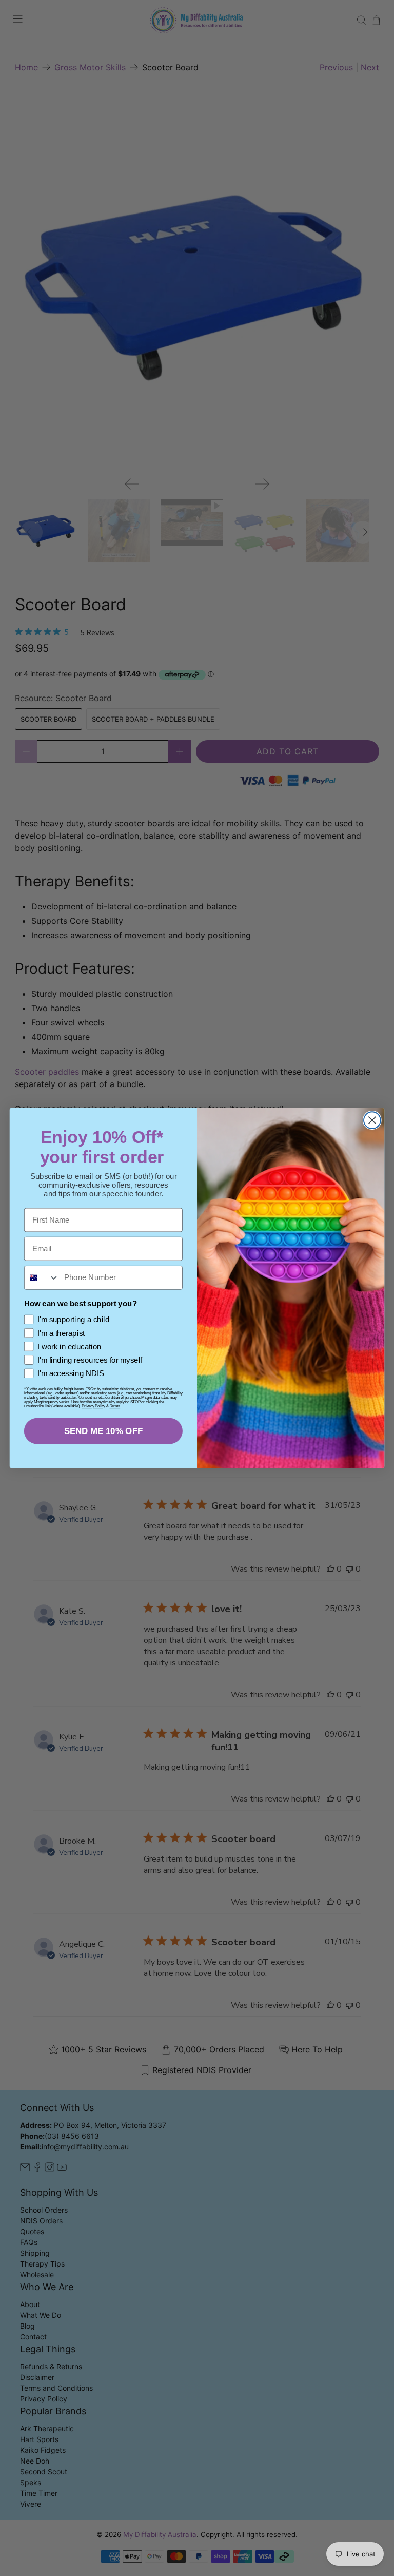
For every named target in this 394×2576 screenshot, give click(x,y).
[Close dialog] (372, 1120)
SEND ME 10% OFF (104, 1431)
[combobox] (42, 1278)
